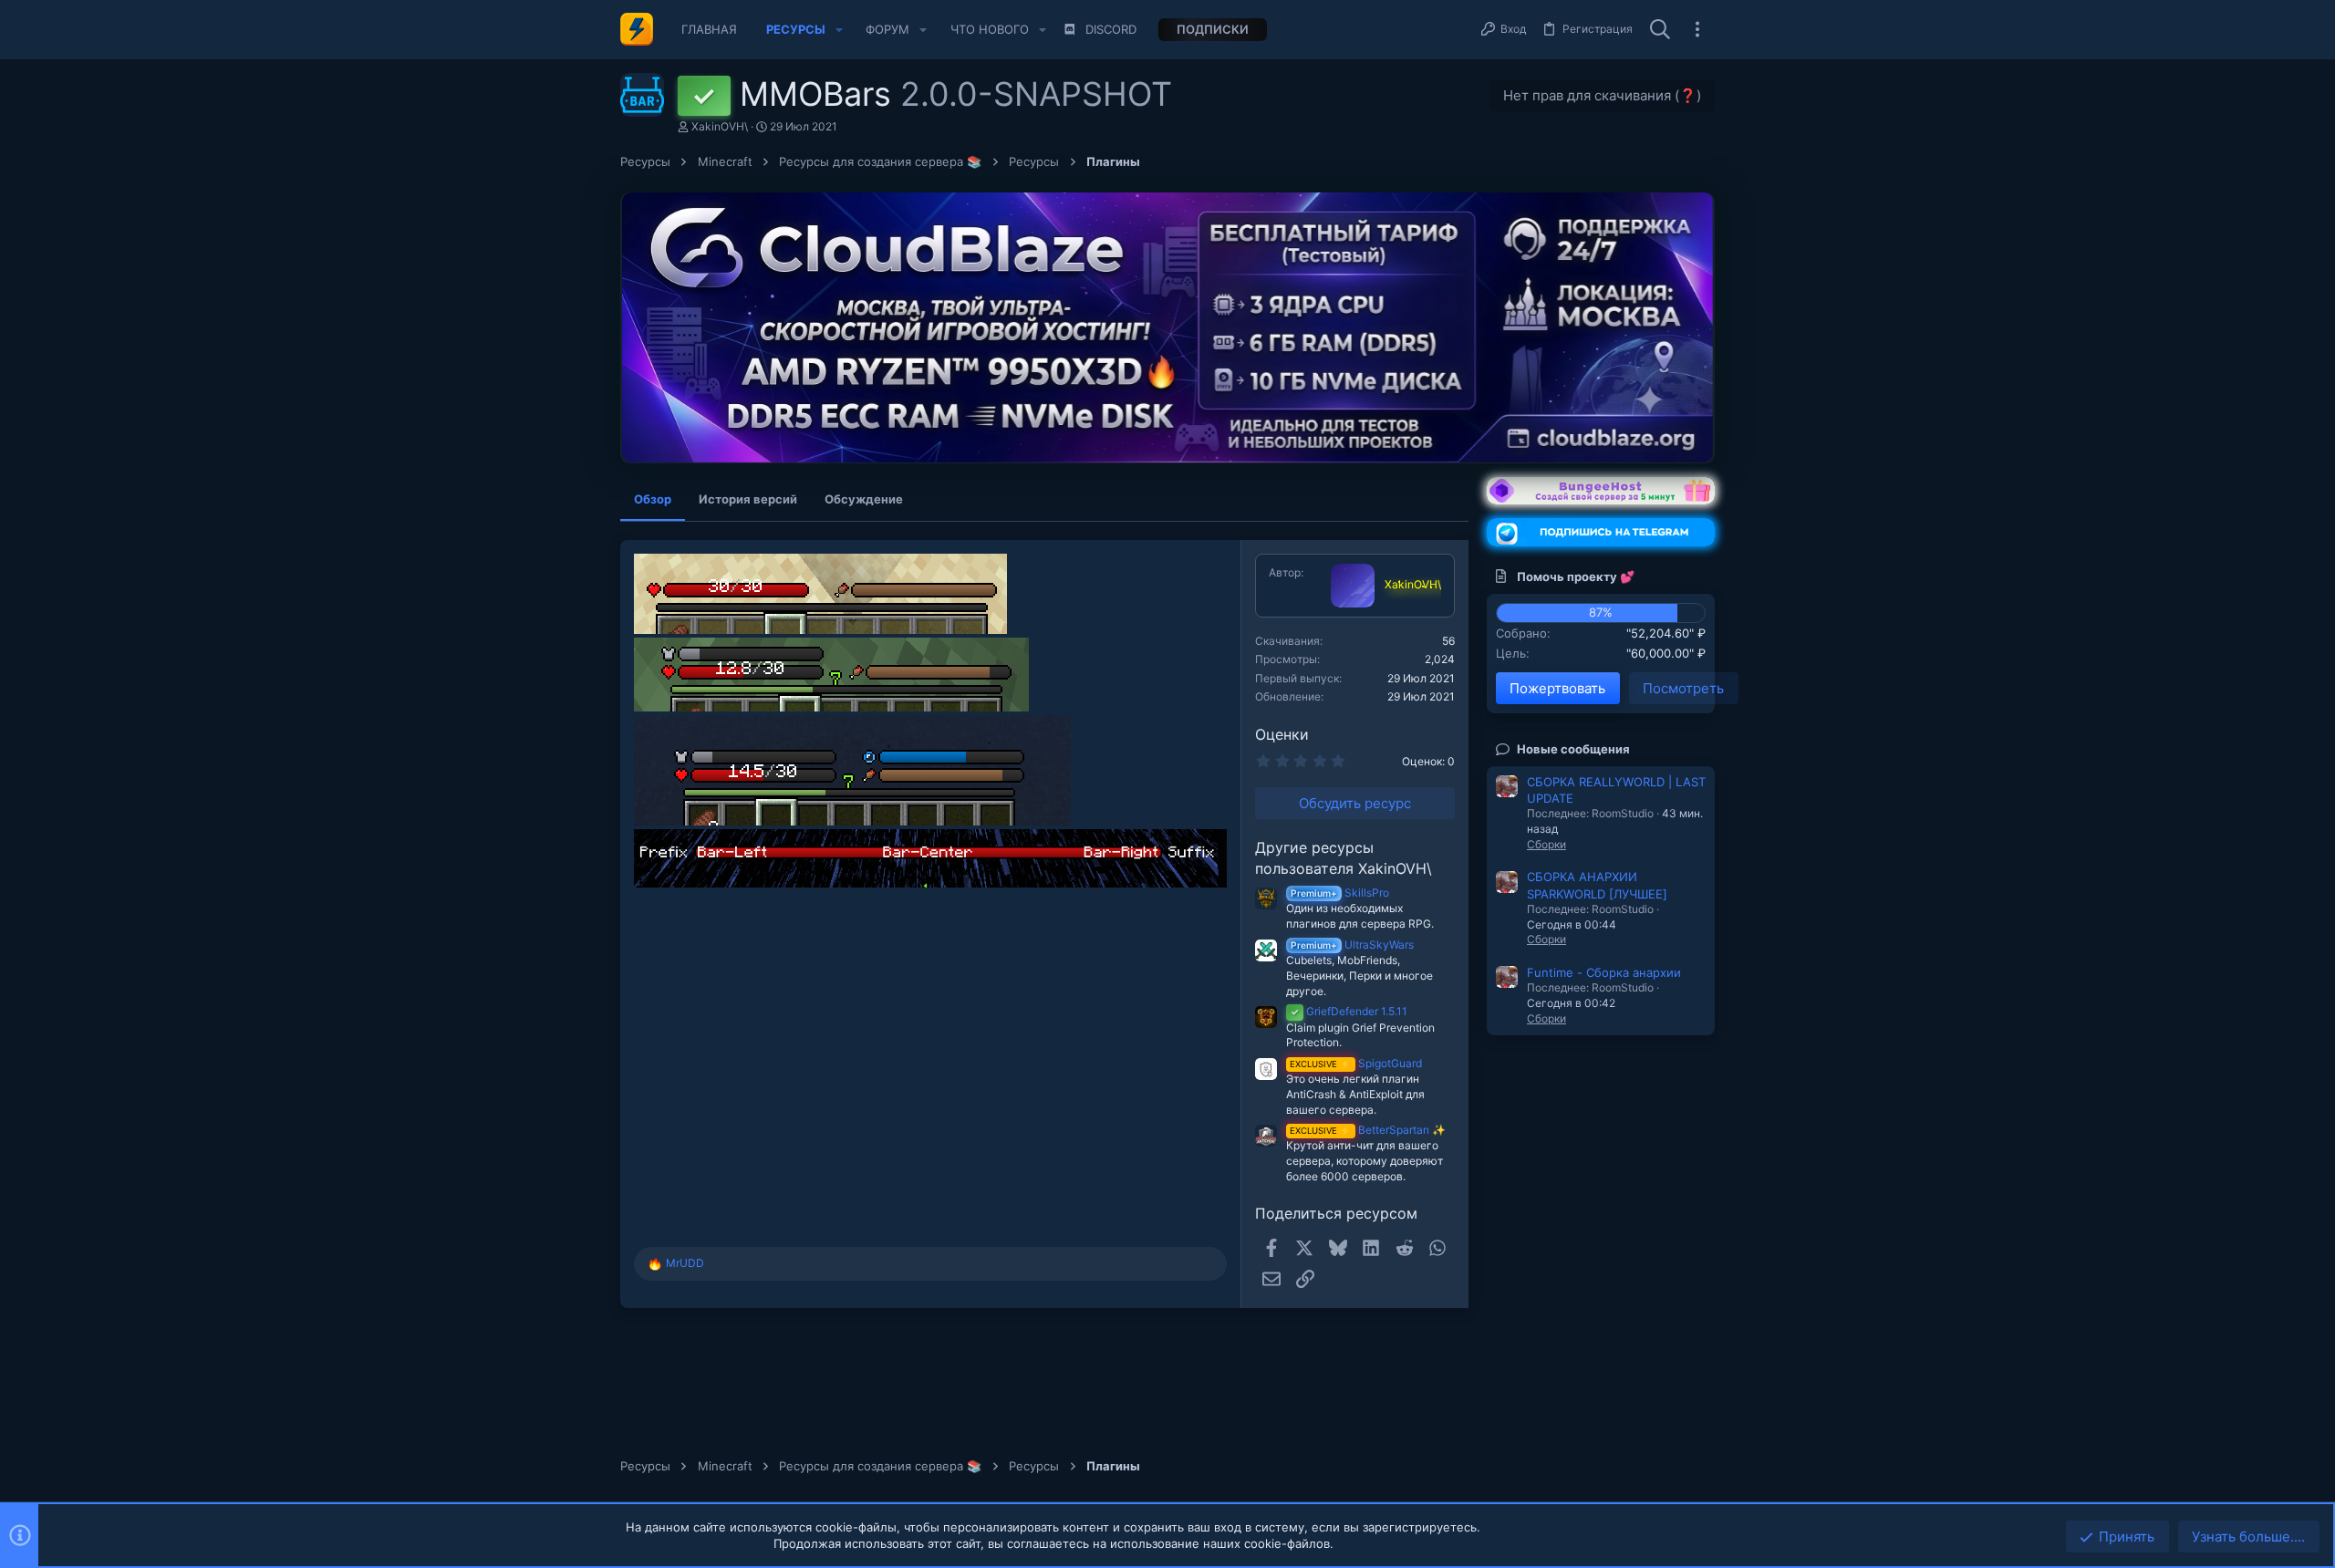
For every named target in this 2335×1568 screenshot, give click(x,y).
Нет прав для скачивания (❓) (1602, 95)
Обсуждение (864, 499)
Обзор (653, 499)
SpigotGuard (1355, 1063)
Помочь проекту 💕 (1576, 576)
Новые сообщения (1573, 749)
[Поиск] (1660, 30)
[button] (839, 30)
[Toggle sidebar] (1697, 29)
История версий (748, 499)
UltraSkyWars (1352, 945)
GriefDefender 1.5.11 (1349, 1011)
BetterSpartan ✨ (1367, 1130)
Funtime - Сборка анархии (1604, 972)
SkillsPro (1340, 893)
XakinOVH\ (720, 126)
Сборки (1546, 844)
